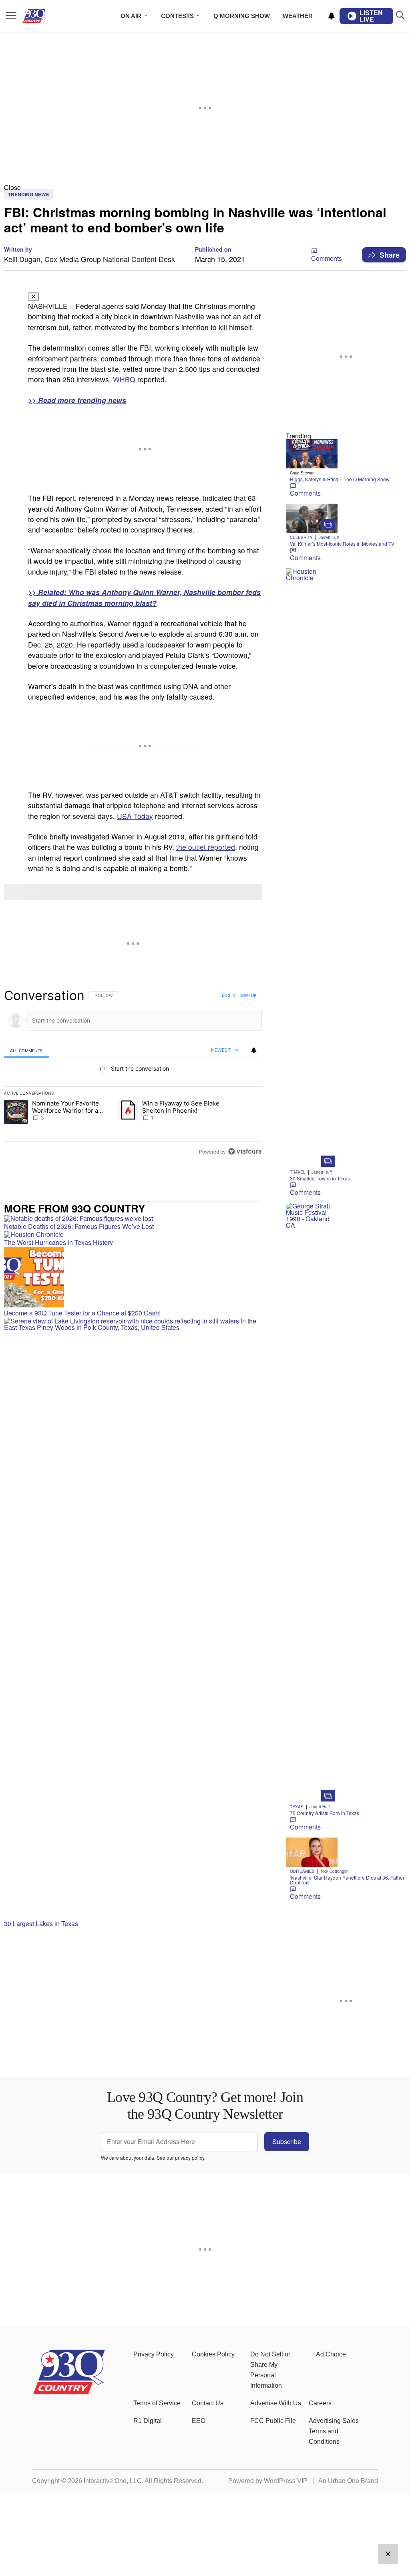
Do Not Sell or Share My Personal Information (270, 2370)
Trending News (28, 194)
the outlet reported (206, 847)
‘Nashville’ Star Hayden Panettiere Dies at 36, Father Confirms (347, 1880)
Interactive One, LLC (113, 2481)
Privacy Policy (154, 2354)
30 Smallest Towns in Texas (320, 1178)
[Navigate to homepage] (46, 16)
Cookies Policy (213, 2354)
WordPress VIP (286, 2481)
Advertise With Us (276, 2403)
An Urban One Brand (348, 2481)
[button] (205, 187)
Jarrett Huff (329, 537)
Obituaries (302, 1871)
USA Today (135, 816)
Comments (327, 258)
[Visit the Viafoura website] (245, 1151)
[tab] (26, 1050)
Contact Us (208, 2403)
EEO (199, 2421)
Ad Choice (331, 2354)
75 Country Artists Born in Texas (325, 1813)
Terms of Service (157, 2403)
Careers (320, 2403)
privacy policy (190, 2157)
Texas (297, 1807)
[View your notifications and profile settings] (332, 16)
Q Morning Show (242, 16)
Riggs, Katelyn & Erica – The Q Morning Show (340, 479)
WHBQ (125, 379)
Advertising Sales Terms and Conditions (334, 2431)
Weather (298, 16)
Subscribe (287, 2141)
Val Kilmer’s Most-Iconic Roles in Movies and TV (342, 544)
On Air (131, 16)
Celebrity (301, 537)
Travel (298, 1172)
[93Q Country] (69, 2392)
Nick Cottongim (335, 1871)
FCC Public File (273, 2421)
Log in (229, 995)
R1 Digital (148, 2421)
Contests (177, 16)
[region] (133, 1073)
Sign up (248, 995)
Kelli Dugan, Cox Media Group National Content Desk (89, 259)
